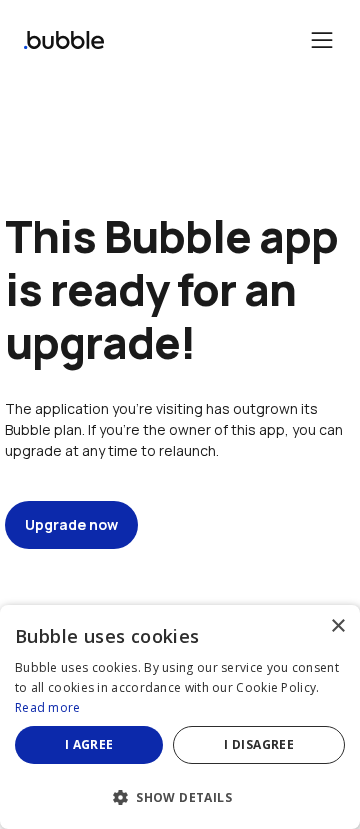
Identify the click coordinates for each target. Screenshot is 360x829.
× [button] (337, 626)
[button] (180, 795)
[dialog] (180, 717)
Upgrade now (71, 524)
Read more (48, 707)
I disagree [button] (259, 744)
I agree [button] (89, 744)
